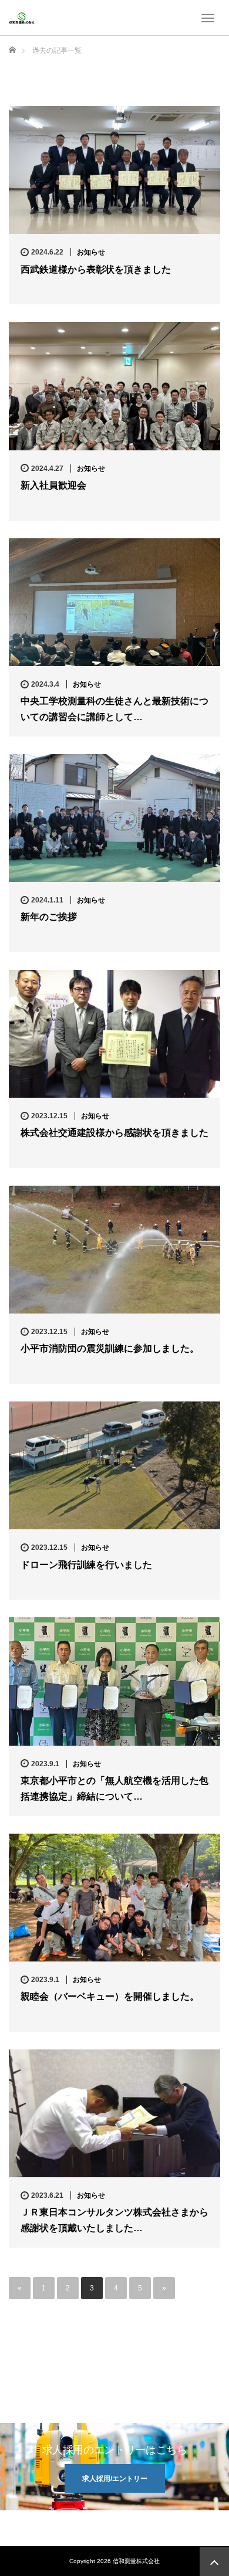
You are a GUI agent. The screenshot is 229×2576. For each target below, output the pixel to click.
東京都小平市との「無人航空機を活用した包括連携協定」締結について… (114, 1788)
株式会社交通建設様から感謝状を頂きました (114, 1133)
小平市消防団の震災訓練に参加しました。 (110, 1348)
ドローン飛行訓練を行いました (86, 1565)
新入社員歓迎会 (53, 485)
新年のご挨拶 (49, 917)
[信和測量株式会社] (22, 18)
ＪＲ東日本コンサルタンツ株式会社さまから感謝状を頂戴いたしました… (114, 2220)
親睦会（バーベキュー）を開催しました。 (110, 1996)
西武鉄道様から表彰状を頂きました (96, 269)
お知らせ (91, 252)
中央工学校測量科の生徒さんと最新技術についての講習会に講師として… (114, 709)
